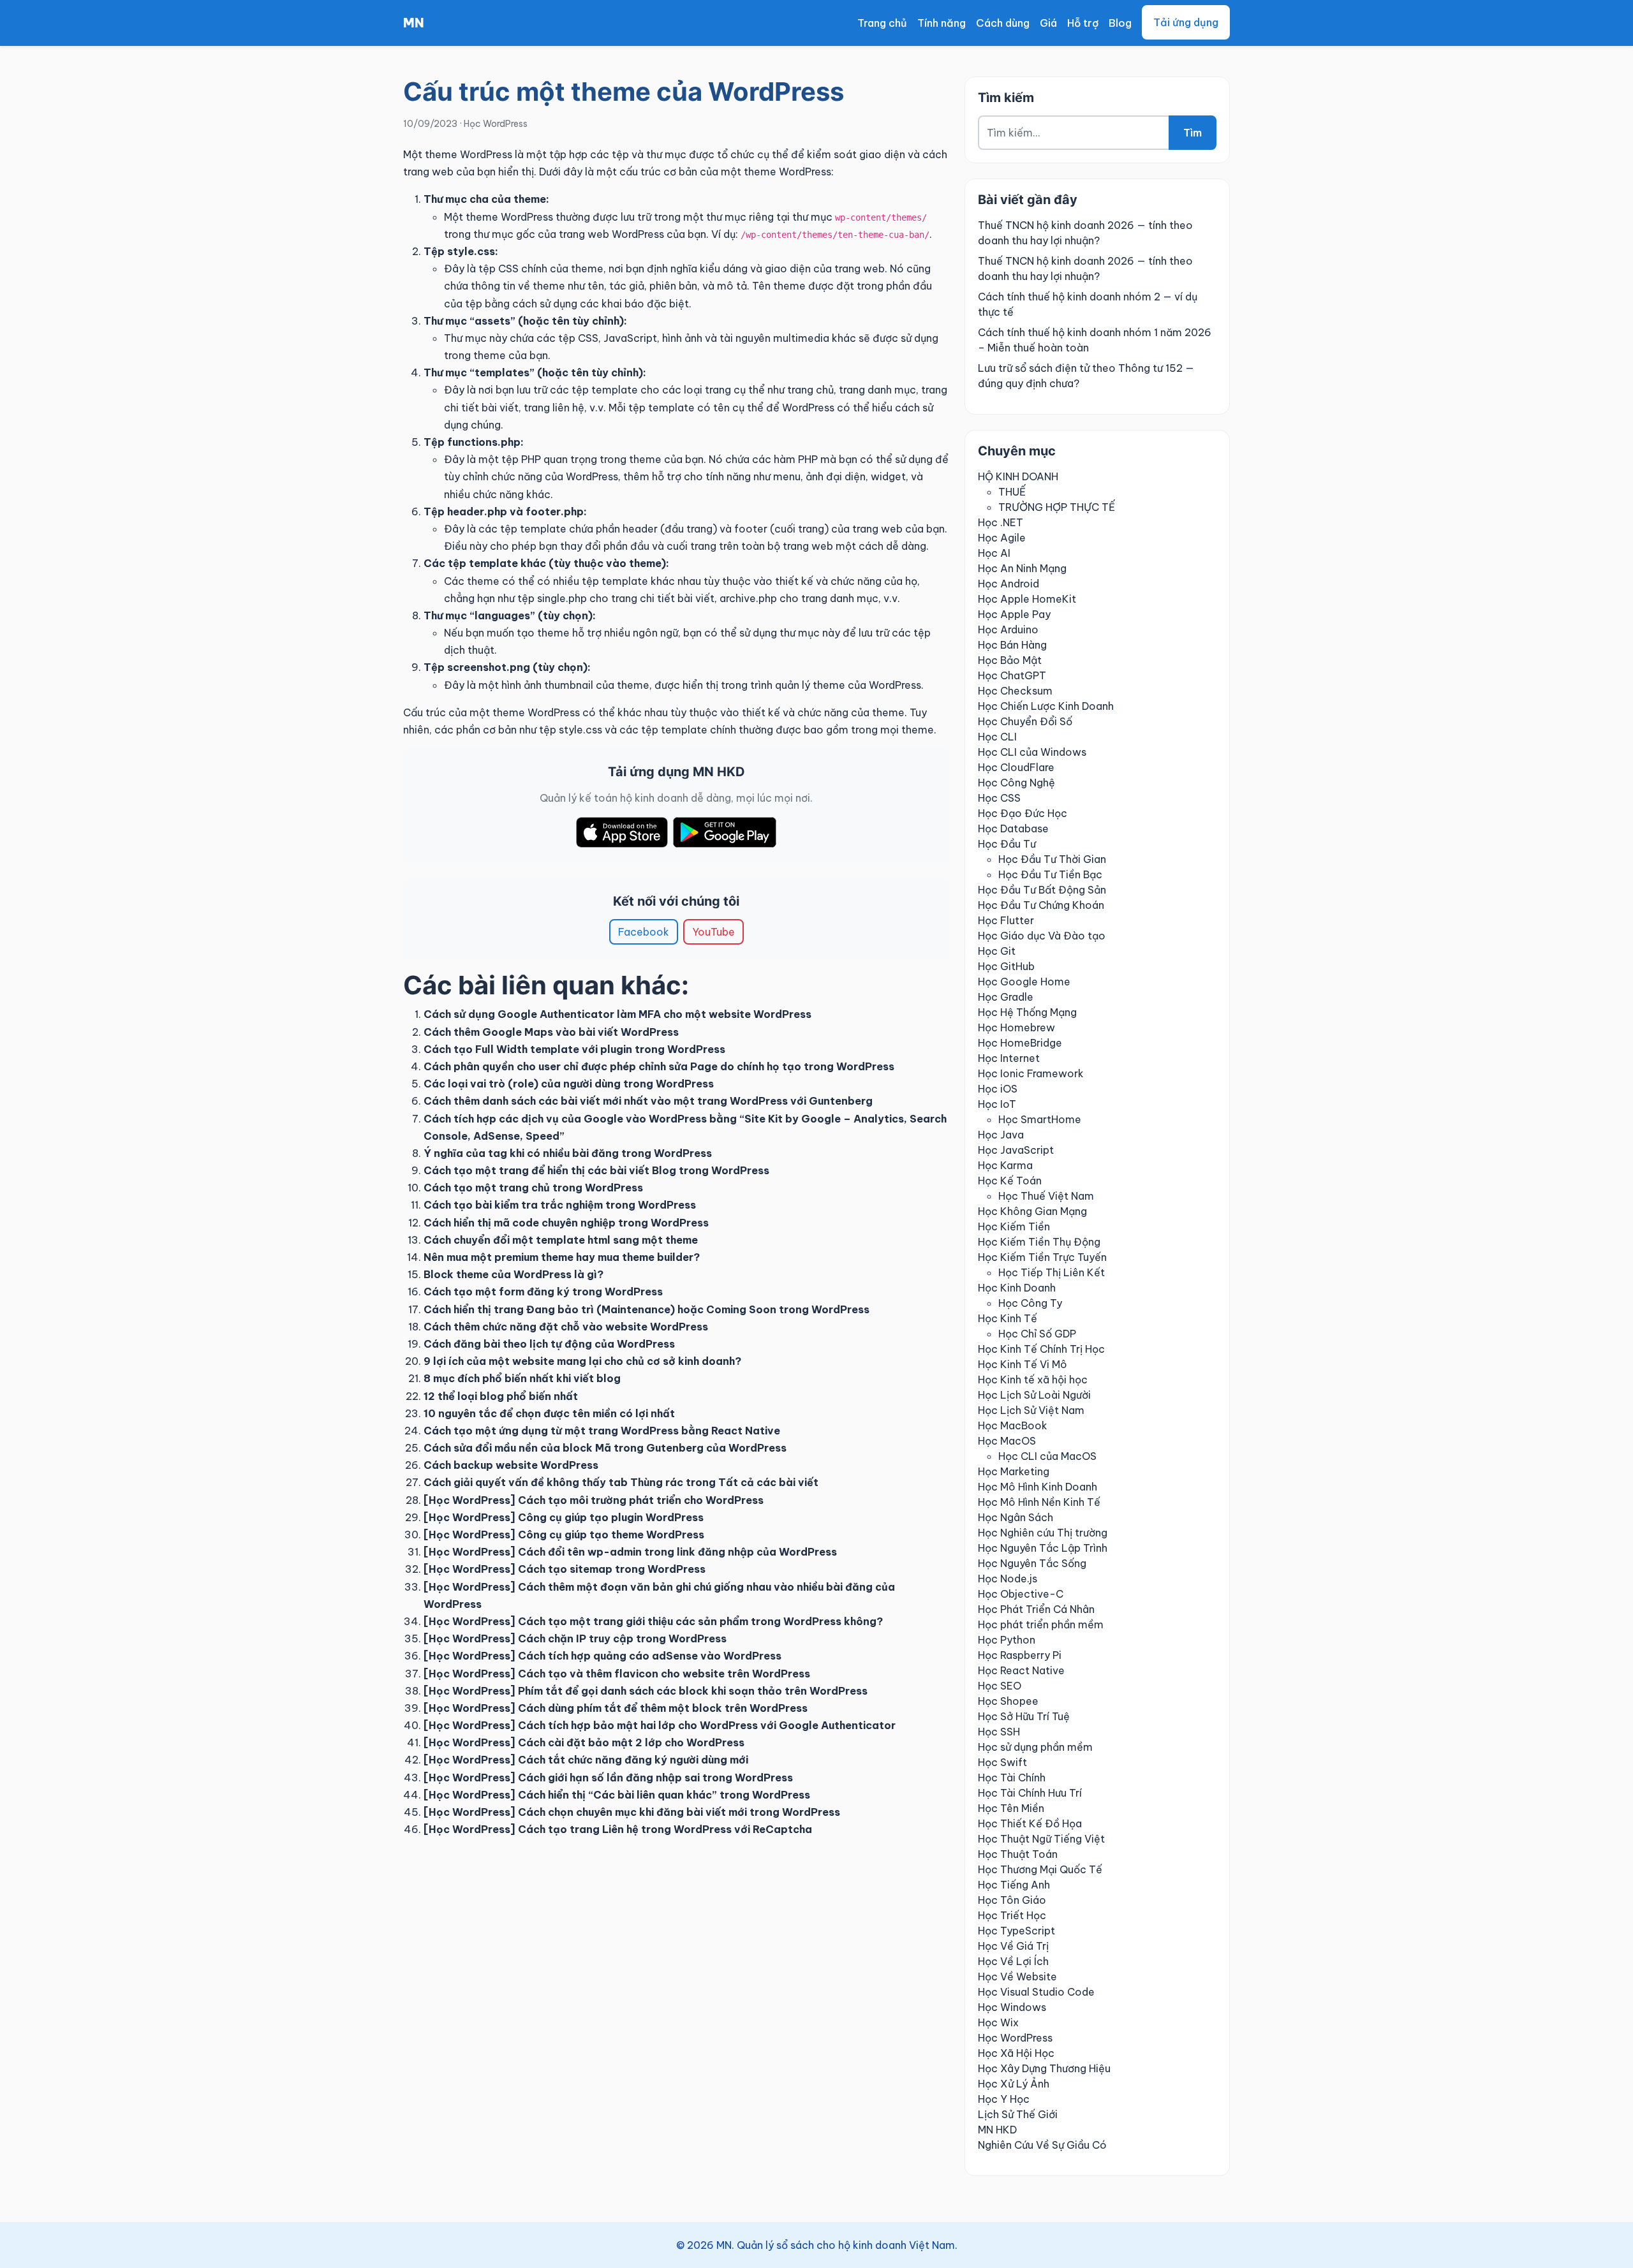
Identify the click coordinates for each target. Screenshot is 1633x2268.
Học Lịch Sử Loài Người (1034, 1395)
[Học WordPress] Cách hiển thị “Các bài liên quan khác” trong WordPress (617, 1795)
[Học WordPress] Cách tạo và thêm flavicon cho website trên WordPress (617, 1674)
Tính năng (942, 23)
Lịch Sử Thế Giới (1018, 2114)
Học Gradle (1006, 997)
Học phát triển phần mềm (1041, 1624)
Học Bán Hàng (1012, 645)
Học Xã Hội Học (1016, 2053)
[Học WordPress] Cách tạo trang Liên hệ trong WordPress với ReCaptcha (618, 1829)
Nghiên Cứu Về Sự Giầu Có (1042, 2145)
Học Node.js (1008, 1579)
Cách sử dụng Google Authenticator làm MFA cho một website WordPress (617, 1014)
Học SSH (999, 1732)
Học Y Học (1004, 2099)
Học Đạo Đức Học (1023, 813)
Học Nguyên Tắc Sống (1032, 1563)
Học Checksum (1015, 691)
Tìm (1193, 133)
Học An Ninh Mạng (1022, 568)
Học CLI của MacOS (1047, 1456)
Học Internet (1009, 1058)
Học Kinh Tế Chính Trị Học (1041, 1349)
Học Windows (1012, 2007)
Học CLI (997, 737)
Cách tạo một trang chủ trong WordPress (533, 1188)
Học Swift (1002, 1762)
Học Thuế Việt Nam (1046, 1196)
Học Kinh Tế (1008, 1318)
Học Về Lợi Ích (1013, 1961)
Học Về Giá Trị (1013, 1946)
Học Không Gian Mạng (1032, 1211)
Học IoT (997, 1104)
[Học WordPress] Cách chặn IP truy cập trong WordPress (575, 1638)
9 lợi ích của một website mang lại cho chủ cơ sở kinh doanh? (582, 1361)
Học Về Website (1017, 1977)
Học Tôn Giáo (1012, 1900)
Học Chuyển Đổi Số (1025, 721)
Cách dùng (1003, 23)
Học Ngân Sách (1016, 1517)
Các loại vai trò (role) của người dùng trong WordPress (569, 1084)
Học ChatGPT (1012, 675)
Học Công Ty (1030, 1303)
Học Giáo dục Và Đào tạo (1042, 936)
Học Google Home (1024, 982)
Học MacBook (1013, 1425)
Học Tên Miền (1011, 1808)
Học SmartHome (1040, 1119)
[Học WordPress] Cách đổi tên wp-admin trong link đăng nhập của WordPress (630, 1552)
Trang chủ (882, 23)
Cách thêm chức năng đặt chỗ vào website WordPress (566, 1327)
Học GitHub (1006, 966)
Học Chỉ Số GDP (1037, 1334)
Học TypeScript (1016, 1931)
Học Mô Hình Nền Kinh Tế (1039, 1502)
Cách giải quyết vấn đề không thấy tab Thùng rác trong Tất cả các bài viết (621, 1482)
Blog (1120, 23)
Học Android (1009, 584)
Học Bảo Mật (1010, 660)
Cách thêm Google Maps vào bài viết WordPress (551, 1032)
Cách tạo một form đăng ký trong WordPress (543, 1292)
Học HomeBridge (1020, 1043)
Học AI (994, 553)
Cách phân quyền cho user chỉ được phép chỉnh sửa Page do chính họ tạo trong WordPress (659, 1066)
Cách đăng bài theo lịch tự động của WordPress (549, 1344)
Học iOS (998, 1089)
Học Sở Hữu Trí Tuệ (1024, 1716)
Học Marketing (1014, 1471)
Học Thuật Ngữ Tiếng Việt (1041, 1839)
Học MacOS (1007, 1441)
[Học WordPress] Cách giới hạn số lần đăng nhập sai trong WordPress (608, 1778)
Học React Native (1021, 1670)
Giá (1048, 23)
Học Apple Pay (1014, 614)
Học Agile (1002, 538)
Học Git (997, 951)
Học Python (1007, 1640)
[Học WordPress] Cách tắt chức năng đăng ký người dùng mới (586, 1760)
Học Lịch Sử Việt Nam (1031, 1410)
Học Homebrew (1016, 1027)
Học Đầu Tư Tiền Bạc (1050, 874)
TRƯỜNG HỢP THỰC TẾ (1057, 507)
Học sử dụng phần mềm (1035, 1747)
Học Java (1001, 1135)
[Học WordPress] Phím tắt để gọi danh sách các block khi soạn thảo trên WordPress (646, 1691)
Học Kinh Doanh (1017, 1288)
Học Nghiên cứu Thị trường (1043, 1533)
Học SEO (1000, 1686)
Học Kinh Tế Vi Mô (1023, 1364)
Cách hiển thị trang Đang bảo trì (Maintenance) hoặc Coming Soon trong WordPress (647, 1309)
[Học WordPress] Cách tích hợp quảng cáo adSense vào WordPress (602, 1656)
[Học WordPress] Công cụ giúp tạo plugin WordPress (564, 1517)
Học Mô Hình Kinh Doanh (1038, 1487)
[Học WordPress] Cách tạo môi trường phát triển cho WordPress (594, 1500)
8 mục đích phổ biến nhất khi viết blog (522, 1378)
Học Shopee (1008, 1701)
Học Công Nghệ (1016, 783)
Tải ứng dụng (1186, 22)
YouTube (713, 932)
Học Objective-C (1021, 1594)
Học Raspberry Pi (1020, 1655)
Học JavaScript (1016, 1150)
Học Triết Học (1012, 1915)
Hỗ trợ (1083, 23)
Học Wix (998, 2022)
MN (414, 23)
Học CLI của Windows (1032, 752)
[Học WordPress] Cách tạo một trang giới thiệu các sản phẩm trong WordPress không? (653, 1621)
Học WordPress (496, 124)
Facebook (644, 932)
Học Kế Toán (1010, 1181)
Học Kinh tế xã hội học (1033, 1380)
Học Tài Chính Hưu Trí (1030, 1793)
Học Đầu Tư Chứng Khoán (1041, 905)
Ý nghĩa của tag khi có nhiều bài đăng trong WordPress (568, 1153)
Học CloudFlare (1016, 767)
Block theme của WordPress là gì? (514, 1274)
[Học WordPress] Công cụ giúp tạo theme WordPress (564, 1535)
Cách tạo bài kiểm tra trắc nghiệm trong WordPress (560, 1205)
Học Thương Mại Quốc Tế (1040, 1869)
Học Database (1013, 828)
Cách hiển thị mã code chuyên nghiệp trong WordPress (566, 1223)
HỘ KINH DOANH (1018, 476)
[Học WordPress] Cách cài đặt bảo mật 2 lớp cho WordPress (584, 1742)
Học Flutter (1006, 920)
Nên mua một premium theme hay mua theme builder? (562, 1257)
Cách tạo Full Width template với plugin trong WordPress (574, 1049)
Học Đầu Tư (1007, 844)
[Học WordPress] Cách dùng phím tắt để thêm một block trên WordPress (616, 1708)
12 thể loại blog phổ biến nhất (501, 1396)
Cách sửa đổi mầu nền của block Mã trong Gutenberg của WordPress (605, 1448)
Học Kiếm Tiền (1014, 1226)
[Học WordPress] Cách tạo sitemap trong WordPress (565, 1569)
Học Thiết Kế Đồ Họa (1030, 1823)
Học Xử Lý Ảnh (1014, 2084)
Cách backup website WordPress (511, 1465)
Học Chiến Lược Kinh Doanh (1046, 706)
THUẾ (1012, 492)
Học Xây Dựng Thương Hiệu (1044, 2068)
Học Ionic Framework (1031, 1073)
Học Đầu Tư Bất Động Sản (1042, 890)
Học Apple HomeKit (1027, 599)
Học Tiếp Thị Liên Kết (1052, 1272)
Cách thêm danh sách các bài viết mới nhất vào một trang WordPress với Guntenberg (648, 1101)
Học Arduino (1008, 630)
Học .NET (1001, 522)
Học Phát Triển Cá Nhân (1036, 1609)
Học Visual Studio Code (1036, 1992)
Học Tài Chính (1012, 1778)
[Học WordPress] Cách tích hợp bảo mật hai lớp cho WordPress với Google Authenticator (660, 1725)
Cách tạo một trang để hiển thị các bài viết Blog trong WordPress (596, 1170)
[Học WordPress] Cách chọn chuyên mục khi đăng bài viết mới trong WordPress (632, 1812)
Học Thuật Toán (1018, 1854)
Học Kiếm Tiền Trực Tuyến (1042, 1257)
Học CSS (999, 798)
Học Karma (1005, 1165)
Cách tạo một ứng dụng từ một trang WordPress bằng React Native (602, 1431)
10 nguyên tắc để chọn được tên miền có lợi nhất (549, 1413)
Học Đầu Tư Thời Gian (1052, 859)
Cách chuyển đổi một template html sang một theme (561, 1240)
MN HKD (997, 2130)
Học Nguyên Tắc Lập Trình (1043, 1548)
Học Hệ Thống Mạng (1027, 1012)
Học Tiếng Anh (1014, 1885)
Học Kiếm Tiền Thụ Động (1039, 1242)
